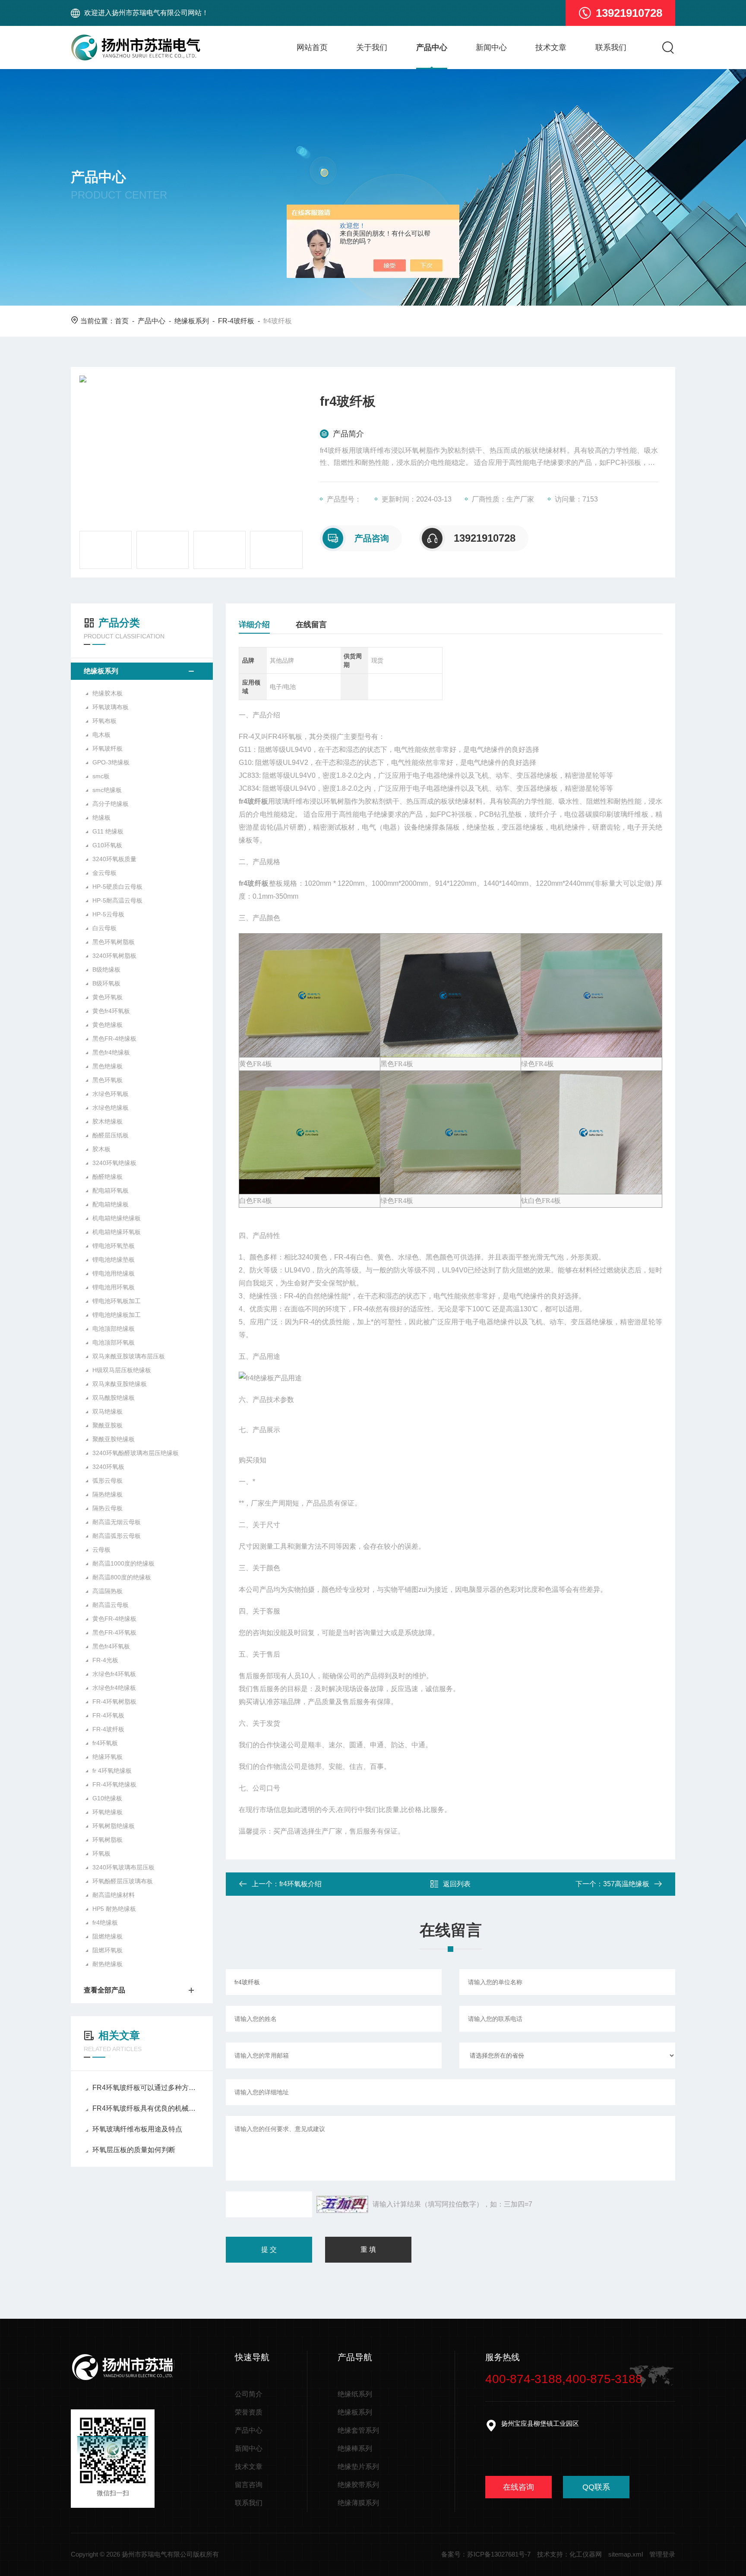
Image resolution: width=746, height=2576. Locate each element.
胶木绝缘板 (107, 1121)
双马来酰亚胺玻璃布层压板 (129, 1356)
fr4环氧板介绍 (300, 1884)
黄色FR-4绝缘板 (114, 1619)
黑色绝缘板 (107, 1066)
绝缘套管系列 (358, 2430)
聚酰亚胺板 (107, 1425)
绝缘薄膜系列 (358, 2503)
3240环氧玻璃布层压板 (123, 1867)
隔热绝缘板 (107, 1494)
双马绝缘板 (107, 1411)
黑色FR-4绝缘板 (114, 1039)
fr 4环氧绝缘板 (112, 1771)
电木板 (101, 735)
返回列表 (457, 1884)
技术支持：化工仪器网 (569, 2554)
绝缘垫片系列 (358, 2467)
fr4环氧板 (105, 1743)
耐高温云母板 (111, 1605)
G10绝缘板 (107, 1798)
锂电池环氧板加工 (117, 1301)
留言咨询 (249, 2485)
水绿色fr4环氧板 (114, 1674)
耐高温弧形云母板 (117, 1536)
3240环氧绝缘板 (114, 1163)
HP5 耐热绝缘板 (114, 1909)
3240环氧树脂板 (114, 956)
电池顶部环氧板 (114, 1342)
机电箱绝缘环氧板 (117, 1232)
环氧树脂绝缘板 (114, 1826)
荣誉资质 (249, 2412)
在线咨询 (518, 2487)
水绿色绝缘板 (111, 1108)
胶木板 (101, 1149)
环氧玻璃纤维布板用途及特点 (137, 2129)
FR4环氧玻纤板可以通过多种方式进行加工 (146, 2088)
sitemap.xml (626, 2554)
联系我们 (611, 47)
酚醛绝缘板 (107, 1177)
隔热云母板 (107, 1508)
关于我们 (372, 47)
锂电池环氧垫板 (114, 1246)
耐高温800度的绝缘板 (122, 1577)
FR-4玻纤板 (236, 321)
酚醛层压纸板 (111, 1135)
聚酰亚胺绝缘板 (114, 1439)
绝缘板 (101, 818)
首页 (122, 321)
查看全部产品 (104, 1990)
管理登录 (662, 2554)
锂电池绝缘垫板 (114, 1260)
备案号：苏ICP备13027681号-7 (486, 2554)
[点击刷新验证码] (342, 2204)
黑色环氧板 (107, 1080)
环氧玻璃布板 (111, 707)
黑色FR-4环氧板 (114, 1632)
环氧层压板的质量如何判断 (134, 2150)
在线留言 (311, 625)
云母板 (101, 1550)
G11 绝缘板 (108, 831)
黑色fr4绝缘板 (111, 1052)
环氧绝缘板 (107, 1812)
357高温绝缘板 (626, 1884)
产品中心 (432, 47)
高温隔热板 (107, 1591)
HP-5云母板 (108, 914)
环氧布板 (104, 721)
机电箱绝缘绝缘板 (117, 1218)
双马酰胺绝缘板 (114, 1398)
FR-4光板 (105, 1660)
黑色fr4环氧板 (111, 1646)
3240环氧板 (108, 1467)
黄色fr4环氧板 (111, 1011)
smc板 (101, 776)
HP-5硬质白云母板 (117, 887)
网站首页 (312, 47)
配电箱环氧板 (111, 1190)
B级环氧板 (106, 983)
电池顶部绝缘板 (114, 1329)
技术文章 (551, 47)
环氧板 (101, 1853)
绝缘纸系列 (355, 2394)
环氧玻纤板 (107, 748)
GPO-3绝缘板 (111, 762)
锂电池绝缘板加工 (117, 1315)
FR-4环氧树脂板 (114, 1702)
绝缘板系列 (192, 321)
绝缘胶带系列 (358, 2485)
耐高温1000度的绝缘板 (123, 1563)
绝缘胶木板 (107, 693)
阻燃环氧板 (107, 1950)
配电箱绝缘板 (111, 1204)
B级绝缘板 (106, 969)
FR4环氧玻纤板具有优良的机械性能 (146, 2108)
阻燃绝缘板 (107, 1936)
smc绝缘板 (107, 790)
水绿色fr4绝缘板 (114, 1688)
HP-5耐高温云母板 (117, 900)
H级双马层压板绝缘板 (122, 1370)
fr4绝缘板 (105, 1923)
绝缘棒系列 (355, 2448)
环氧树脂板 (107, 1840)
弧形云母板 (107, 1481)
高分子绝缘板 (111, 804)
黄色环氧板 (107, 997)
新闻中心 (491, 47)
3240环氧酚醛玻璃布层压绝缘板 (136, 1453)
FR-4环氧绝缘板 (114, 1784)
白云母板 (104, 928)
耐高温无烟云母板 (117, 1522)
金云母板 (104, 873)
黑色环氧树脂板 (114, 942)
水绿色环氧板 (111, 1094)
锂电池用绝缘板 (114, 1273)
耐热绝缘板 (107, 1964)
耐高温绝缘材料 (114, 1895)
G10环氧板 (107, 845)
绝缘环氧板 (107, 1757)
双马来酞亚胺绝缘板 (120, 1384)
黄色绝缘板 (107, 1025)
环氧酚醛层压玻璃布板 (123, 1881)
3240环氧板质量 (114, 859)
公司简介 (249, 2394)
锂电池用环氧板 (114, 1287)
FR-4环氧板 (108, 1715)
